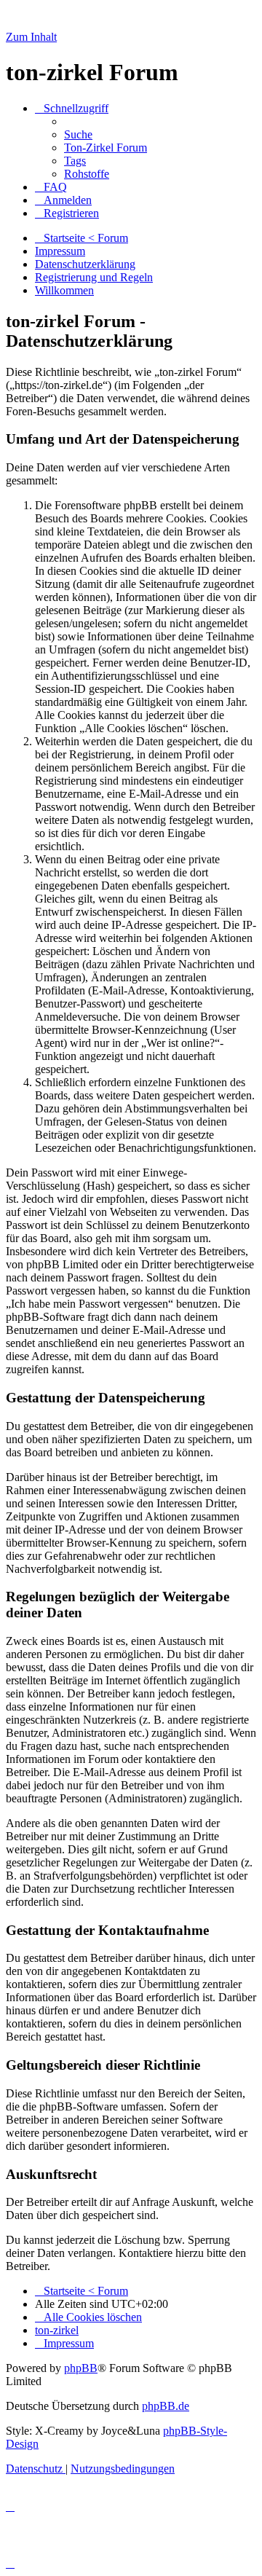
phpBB (81, 2368)
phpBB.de (166, 2406)
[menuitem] (78, 134)
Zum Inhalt (31, 37)
